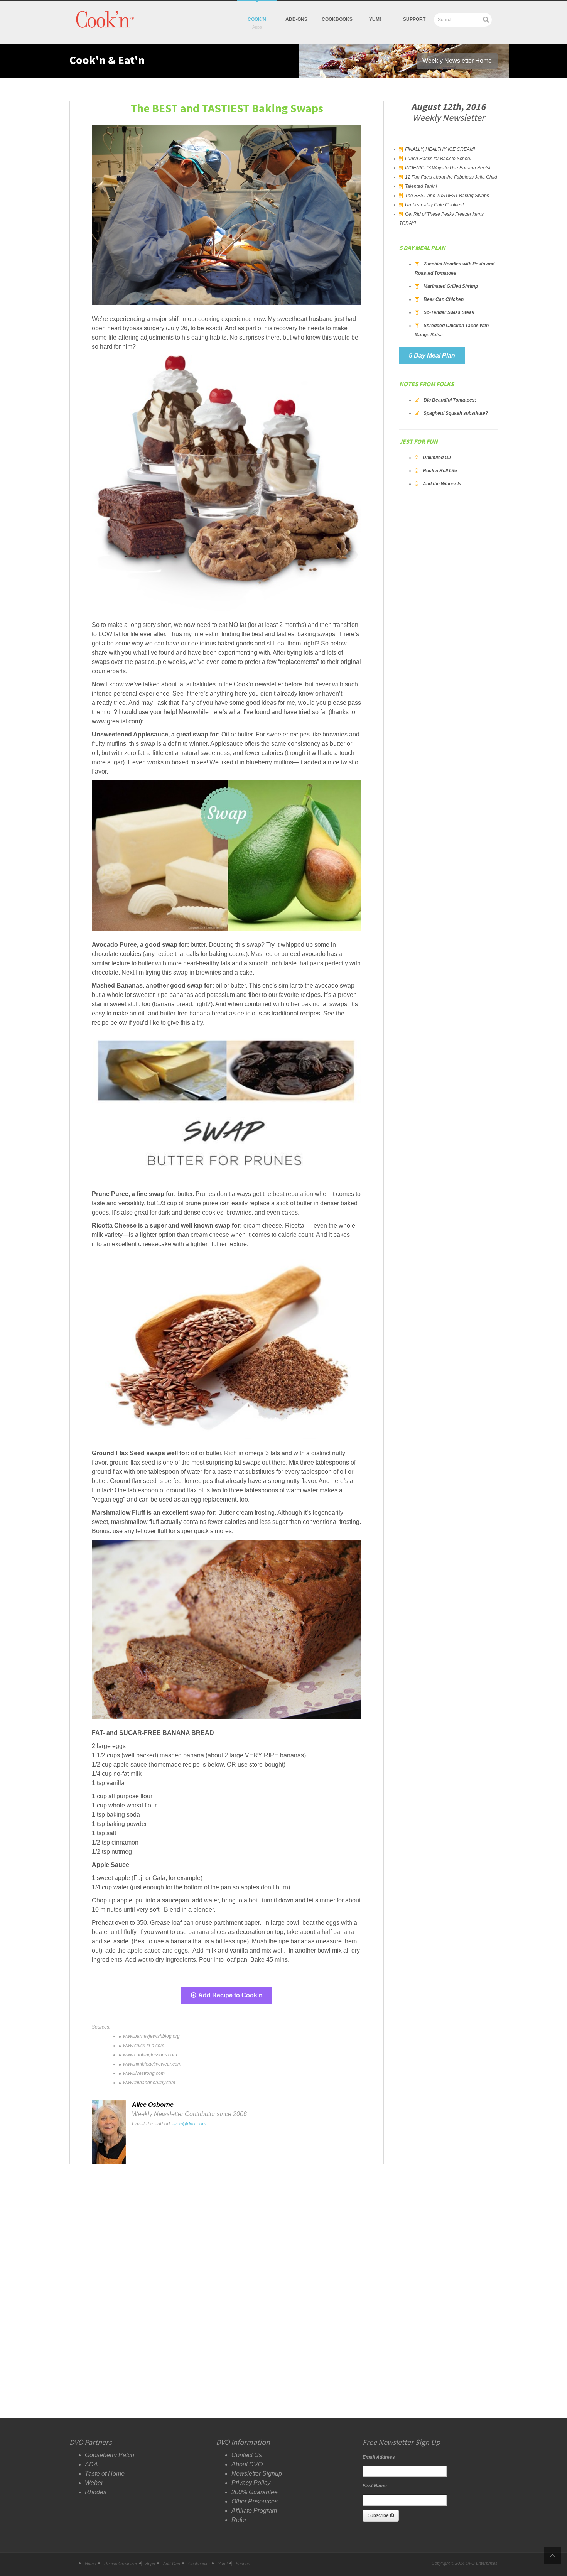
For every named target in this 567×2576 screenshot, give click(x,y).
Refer (239, 2520)
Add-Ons (296, 19)
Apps (150, 2564)
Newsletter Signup (257, 2474)
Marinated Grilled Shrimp (451, 286)
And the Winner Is (442, 484)
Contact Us (247, 2455)
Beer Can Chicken (444, 299)
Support (414, 19)
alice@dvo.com (189, 2124)
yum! (375, 19)
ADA (91, 2464)
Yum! (223, 2564)
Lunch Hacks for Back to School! (439, 159)
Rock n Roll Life (440, 471)
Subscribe (379, 2515)
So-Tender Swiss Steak (449, 312)
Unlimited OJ (437, 458)
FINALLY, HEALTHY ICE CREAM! (440, 149)
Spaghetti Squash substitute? (456, 413)
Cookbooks (337, 19)
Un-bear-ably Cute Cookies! (434, 205)
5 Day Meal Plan (432, 356)
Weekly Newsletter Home (457, 61)
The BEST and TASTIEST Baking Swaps (447, 196)
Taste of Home (105, 2474)
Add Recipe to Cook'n (230, 1995)
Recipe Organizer (121, 2564)
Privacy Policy (251, 2483)
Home (90, 2564)
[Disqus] (227, 2288)
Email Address (379, 2457)
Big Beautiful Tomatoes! (450, 400)
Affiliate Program (254, 2511)
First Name (375, 2486)
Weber (94, 2483)
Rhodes (96, 2492)
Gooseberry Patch (110, 2455)
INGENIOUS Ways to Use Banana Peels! (448, 168)
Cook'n (257, 19)
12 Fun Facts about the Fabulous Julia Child (451, 177)
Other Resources (255, 2501)
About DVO (247, 2464)
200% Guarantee (255, 2492)
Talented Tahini (421, 186)
